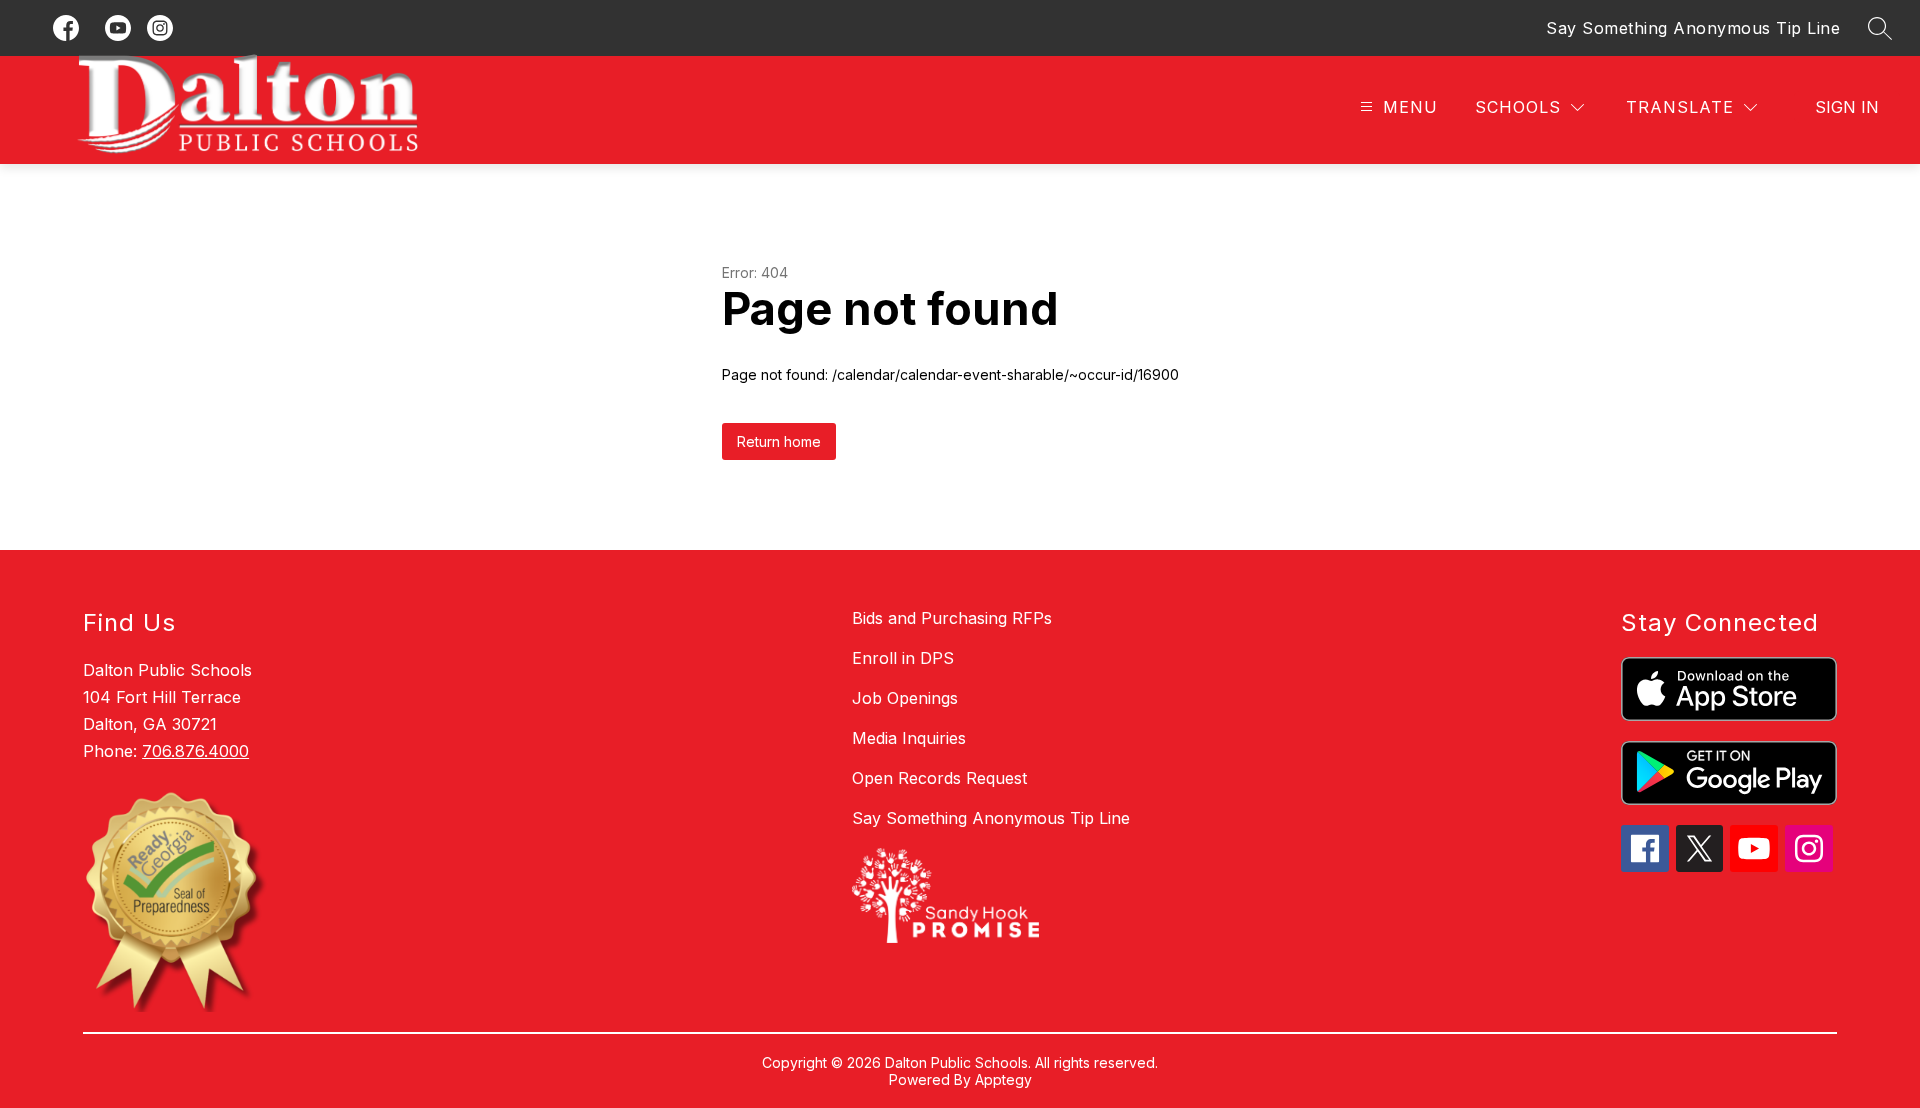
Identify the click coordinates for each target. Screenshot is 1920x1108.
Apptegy (1003, 1079)
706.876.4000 (195, 751)
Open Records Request (939, 778)
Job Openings (905, 698)
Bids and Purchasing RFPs (952, 618)
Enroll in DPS (903, 658)
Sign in (1847, 107)
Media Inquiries (909, 738)
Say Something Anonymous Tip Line (1693, 28)
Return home (779, 441)
